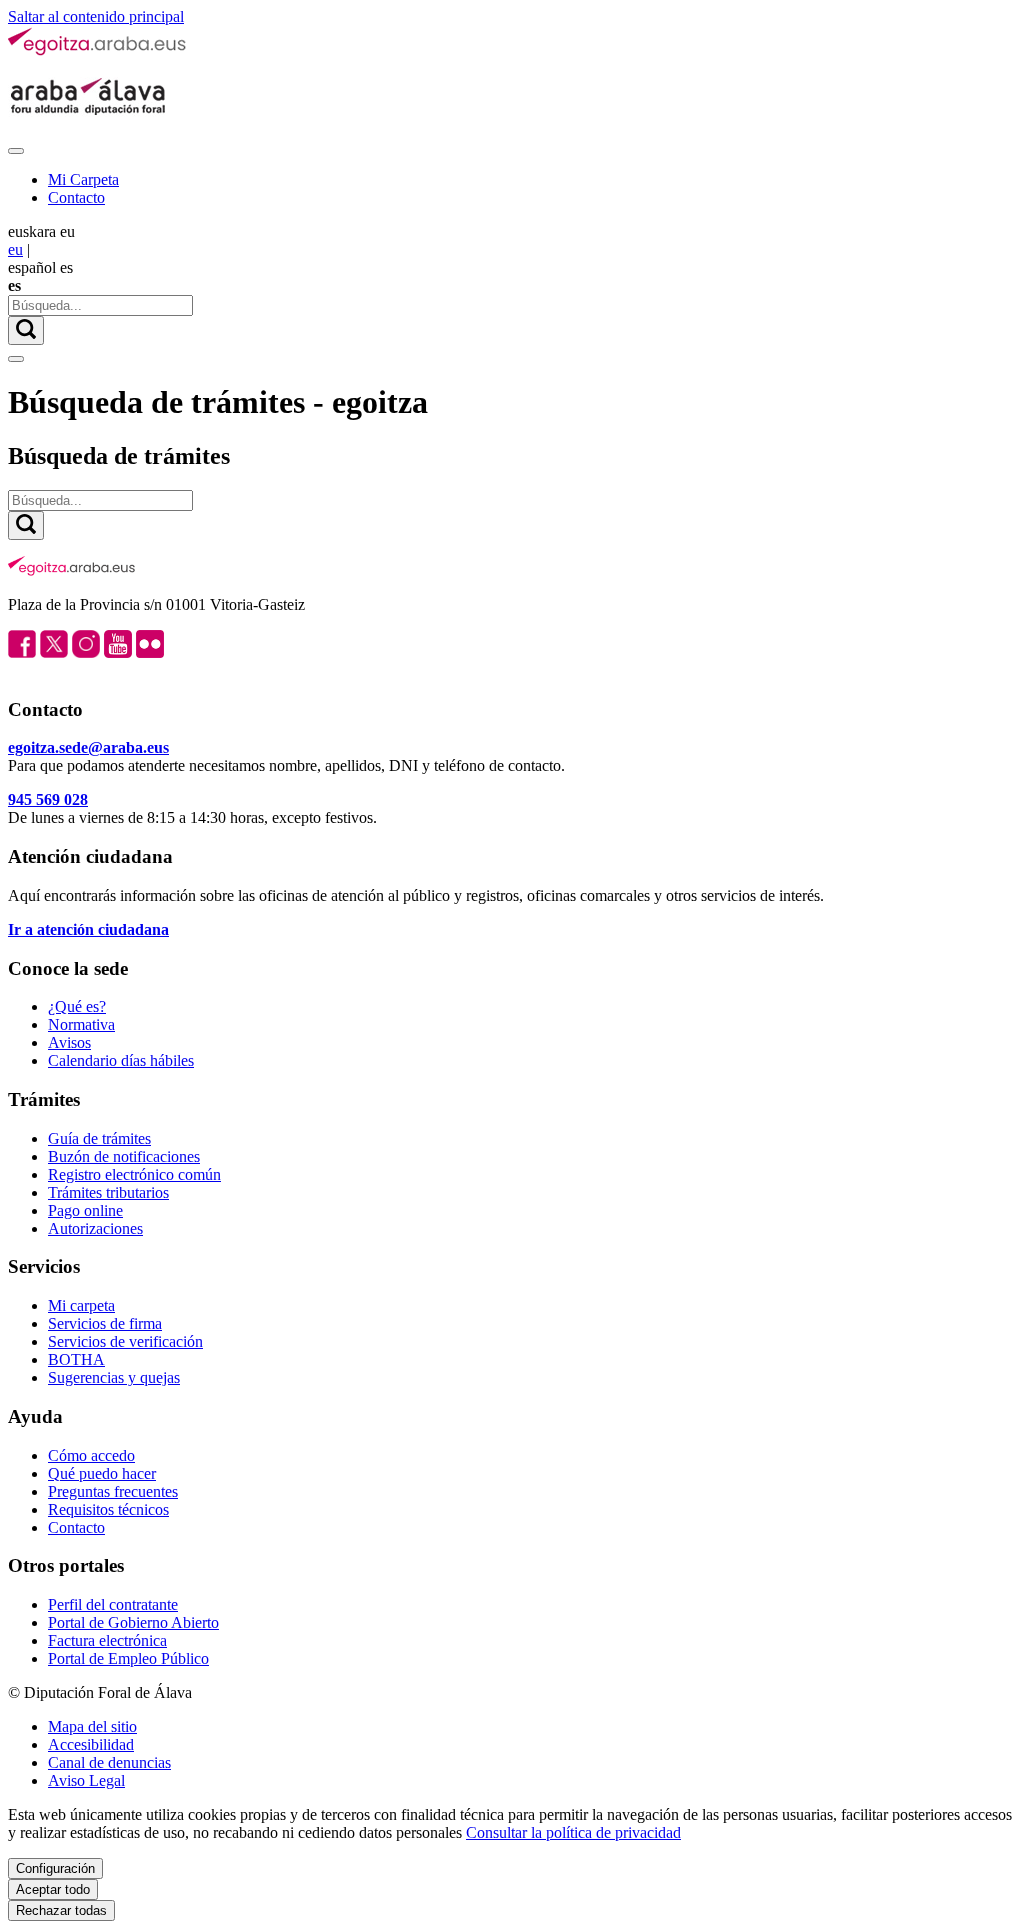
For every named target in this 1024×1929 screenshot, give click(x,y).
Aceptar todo (53, 1889)
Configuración (55, 1868)
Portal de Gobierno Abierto (133, 1622)
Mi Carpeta (83, 179)
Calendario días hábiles (121, 1060)
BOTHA (76, 1359)
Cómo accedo (91, 1455)
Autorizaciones (95, 1228)
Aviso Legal (86, 1780)
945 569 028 (48, 799)
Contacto (76, 197)
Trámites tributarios (108, 1192)
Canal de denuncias (109, 1762)
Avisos (69, 1042)
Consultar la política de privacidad (573, 1832)
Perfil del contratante (113, 1604)
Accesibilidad (91, 1744)
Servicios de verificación (125, 1341)
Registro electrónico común (134, 1174)
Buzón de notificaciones (124, 1156)
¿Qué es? (77, 1006)
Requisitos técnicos (108, 1509)
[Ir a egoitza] (98, 51)
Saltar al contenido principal (96, 16)
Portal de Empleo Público (128, 1658)
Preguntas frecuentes (113, 1491)
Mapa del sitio (92, 1726)
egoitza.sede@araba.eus (88, 747)
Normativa (81, 1024)
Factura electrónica (107, 1640)
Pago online (85, 1210)
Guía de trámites (99, 1138)
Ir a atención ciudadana (88, 929)
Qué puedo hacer (102, 1473)
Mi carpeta (81, 1305)
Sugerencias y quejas (114, 1377)
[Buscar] (26, 330)
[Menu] (16, 151)
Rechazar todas (61, 1910)
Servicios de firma (105, 1323)
